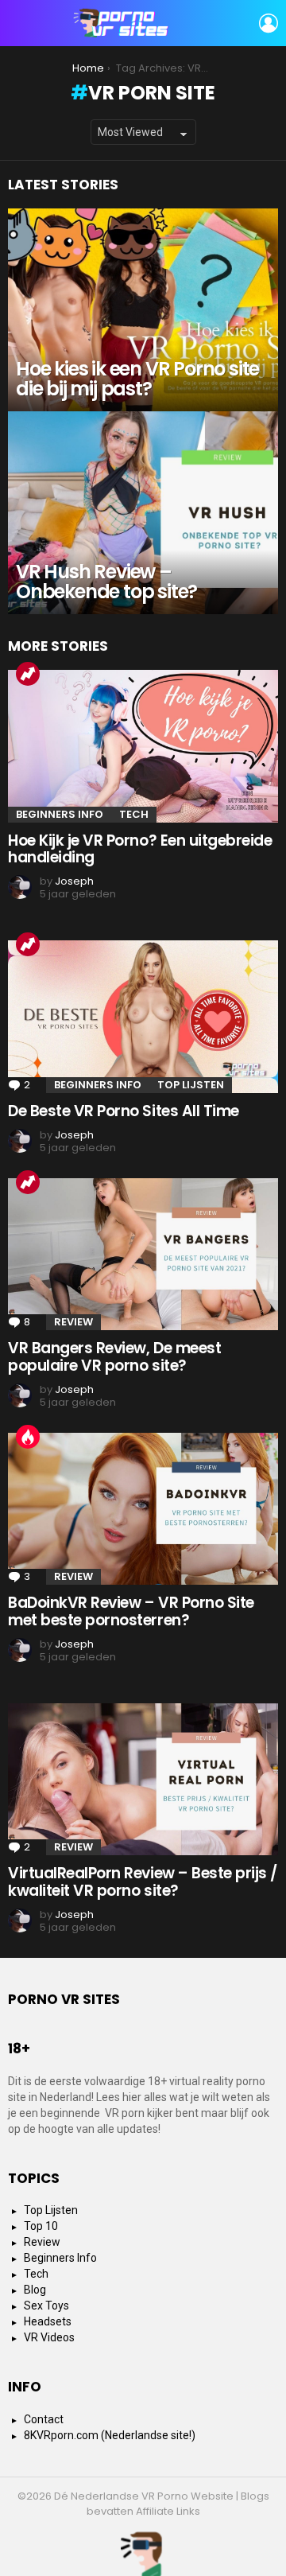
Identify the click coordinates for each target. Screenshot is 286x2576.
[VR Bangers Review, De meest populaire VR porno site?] (143, 1254)
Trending (28, 674)
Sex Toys (46, 2306)
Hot (28, 1437)
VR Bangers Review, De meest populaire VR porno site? (114, 1356)
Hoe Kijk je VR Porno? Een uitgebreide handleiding (140, 849)
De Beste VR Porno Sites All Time (124, 1111)
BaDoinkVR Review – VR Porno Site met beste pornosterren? (131, 1611)
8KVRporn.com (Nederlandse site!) (110, 2435)
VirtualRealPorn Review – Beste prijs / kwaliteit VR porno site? (143, 1881)
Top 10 (41, 2226)
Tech (134, 814)
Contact (44, 2419)
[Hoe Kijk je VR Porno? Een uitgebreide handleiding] (143, 746)
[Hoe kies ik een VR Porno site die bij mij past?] (143, 310)
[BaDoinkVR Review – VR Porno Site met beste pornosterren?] (143, 1509)
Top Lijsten (191, 1085)
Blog (35, 2290)
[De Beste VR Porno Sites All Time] (143, 1016)
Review (73, 1322)
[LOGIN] (269, 23)
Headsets (48, 2321)
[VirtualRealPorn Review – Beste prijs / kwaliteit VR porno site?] (143, 1779)
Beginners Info (60, 814)
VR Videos (49, 2337)
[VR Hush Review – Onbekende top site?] (143, 513)
